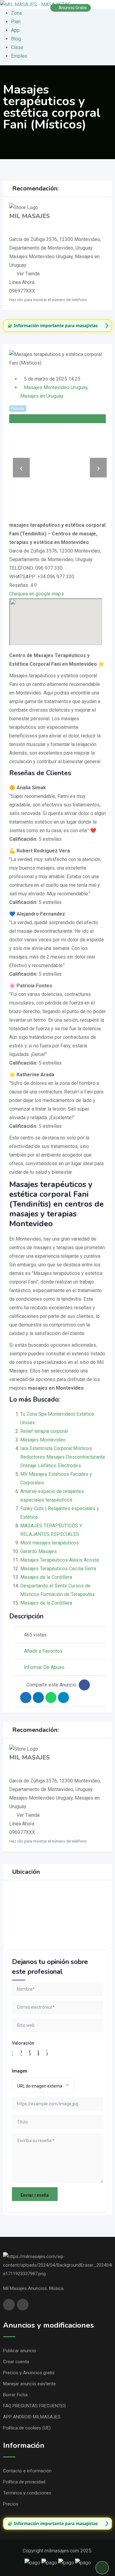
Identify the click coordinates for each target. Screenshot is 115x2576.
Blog (16, 39)
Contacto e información (27, 2471)
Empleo (19, 56)
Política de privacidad (24, 2482)
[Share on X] (26, 1698)
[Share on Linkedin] (38, 1698)
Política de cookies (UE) (27, 2428)
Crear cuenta (16, 2362)
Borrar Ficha (15, 2395)
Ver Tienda (28, 274)
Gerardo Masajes (38, 1551)
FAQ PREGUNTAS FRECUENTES (34, 2406)
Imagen (20, 2071)
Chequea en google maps (36, 594)
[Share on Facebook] (84, 1685)
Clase (17, 47)
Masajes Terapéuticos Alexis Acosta (59, 1560)
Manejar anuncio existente (29, 2384)
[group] (57, 326)
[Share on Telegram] (63, 1698)
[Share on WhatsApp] (51, 1698)
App (15, 30)
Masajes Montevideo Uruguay (56, 387)
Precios (11, 2504)
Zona (16, 13)
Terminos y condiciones (27, 2493)
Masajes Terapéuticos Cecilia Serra (58, 1569)
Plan (16, 22)
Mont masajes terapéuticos (50, 1543)
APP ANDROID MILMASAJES (32, 2417)
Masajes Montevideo (43, 1440)
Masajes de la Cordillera (46, 1577)
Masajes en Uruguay (42, 396)
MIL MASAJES (29, 216)
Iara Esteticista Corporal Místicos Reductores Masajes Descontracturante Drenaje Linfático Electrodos (63, 1457)
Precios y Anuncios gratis (29, 2373)
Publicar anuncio (20, 2351)
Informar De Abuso (44, 1667)
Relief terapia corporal (44, 1431)
